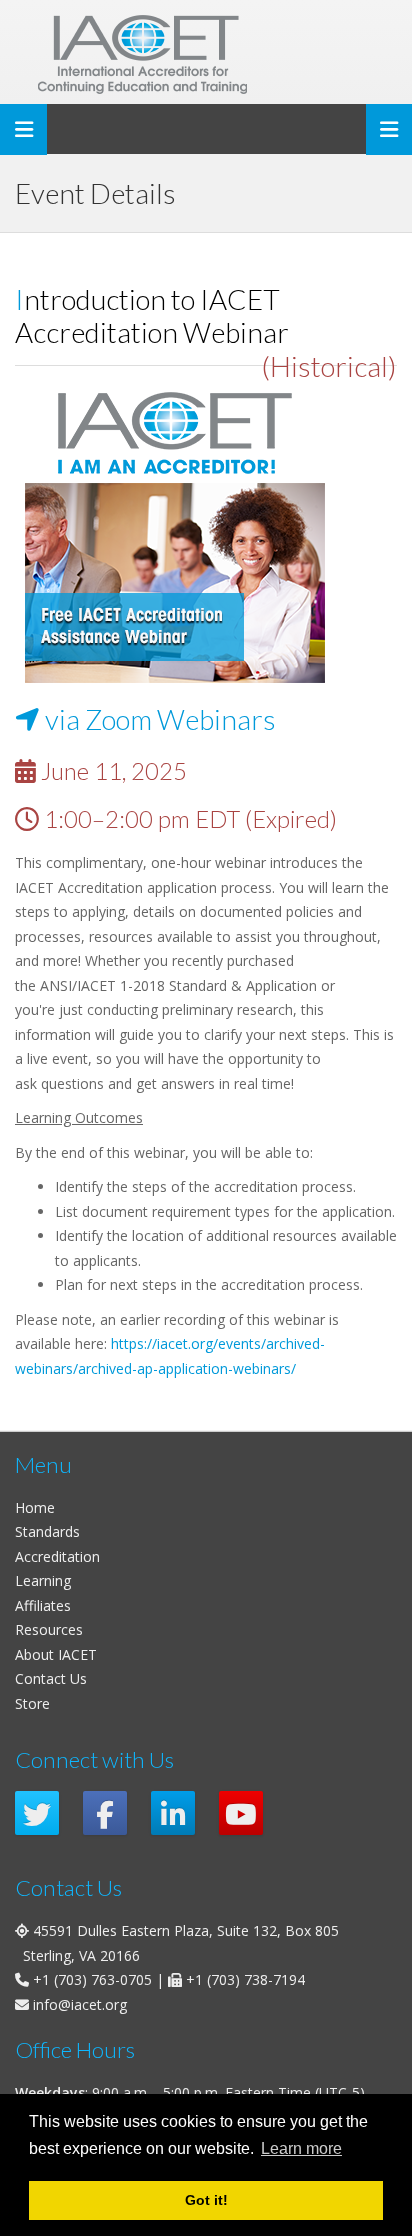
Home (35, 1507)
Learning (43, 1580)
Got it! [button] (206, 2200)
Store (32, 1703)
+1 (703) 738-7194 (245, 1979)
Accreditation (57, 1556)
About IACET (56, 1654)
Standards (47, 1531)
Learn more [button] (301, 2148)
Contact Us (51, 1678)
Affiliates (43, 1605)
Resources (49, 1629)
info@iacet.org (80, 2004)
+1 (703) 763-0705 (92, 1979)
